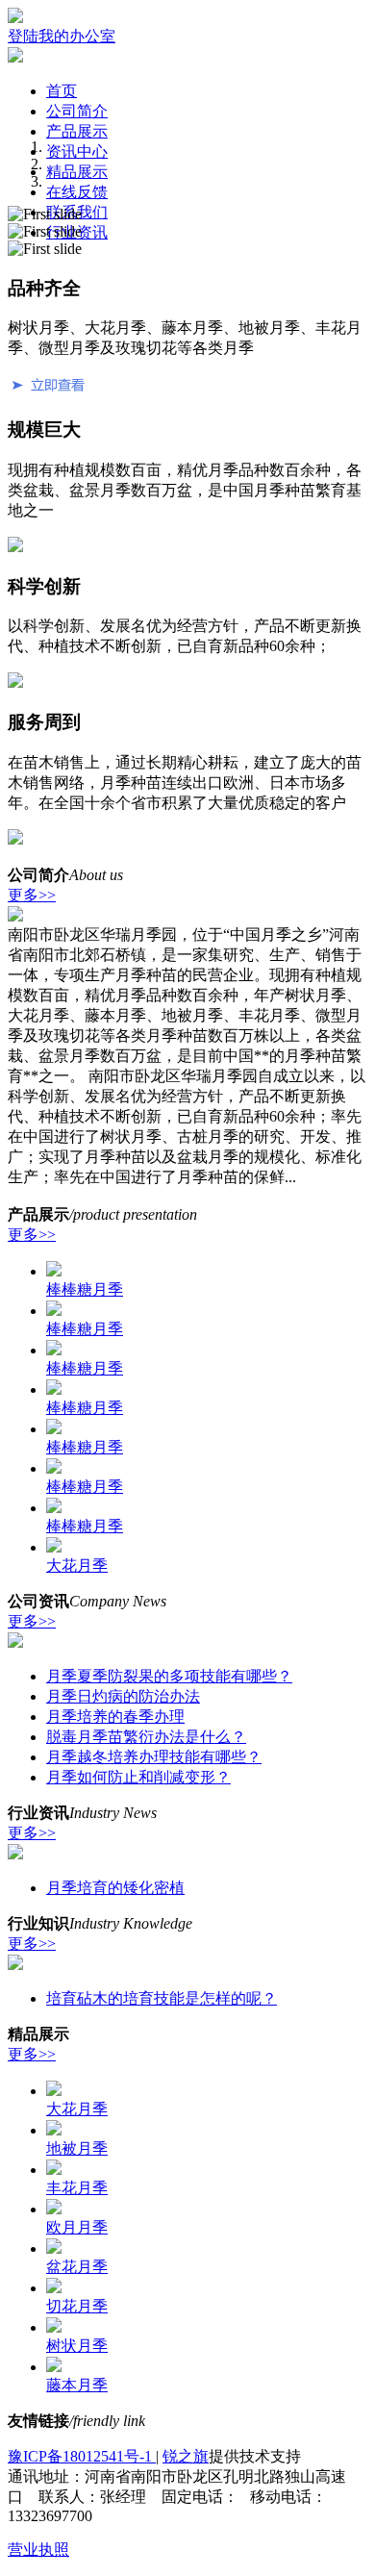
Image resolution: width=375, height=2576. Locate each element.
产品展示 (77, 131)
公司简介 (77, 111)
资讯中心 (77, 152)
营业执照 (38, 2550)
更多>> (32, 895)
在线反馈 (77, 192)
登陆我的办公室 (62, 36)
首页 (62, 91)
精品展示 (77, 172)
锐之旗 (186, 2456)
